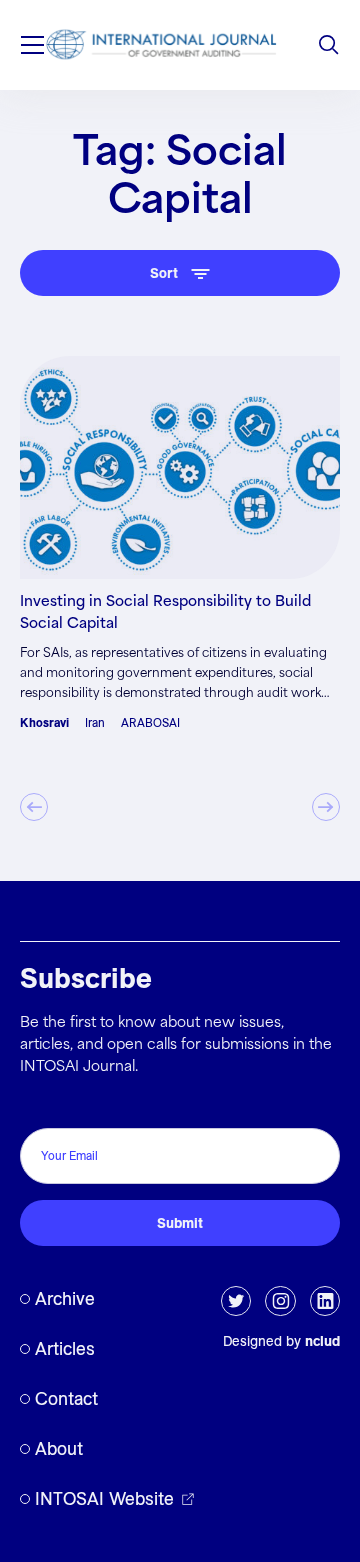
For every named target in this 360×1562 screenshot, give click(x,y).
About (59, 1448)
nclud (322, 1341)
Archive (65, 1298)
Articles (65, 1348)
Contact (66, 1398)
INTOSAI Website (104, 1498)
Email (43, 1106)
